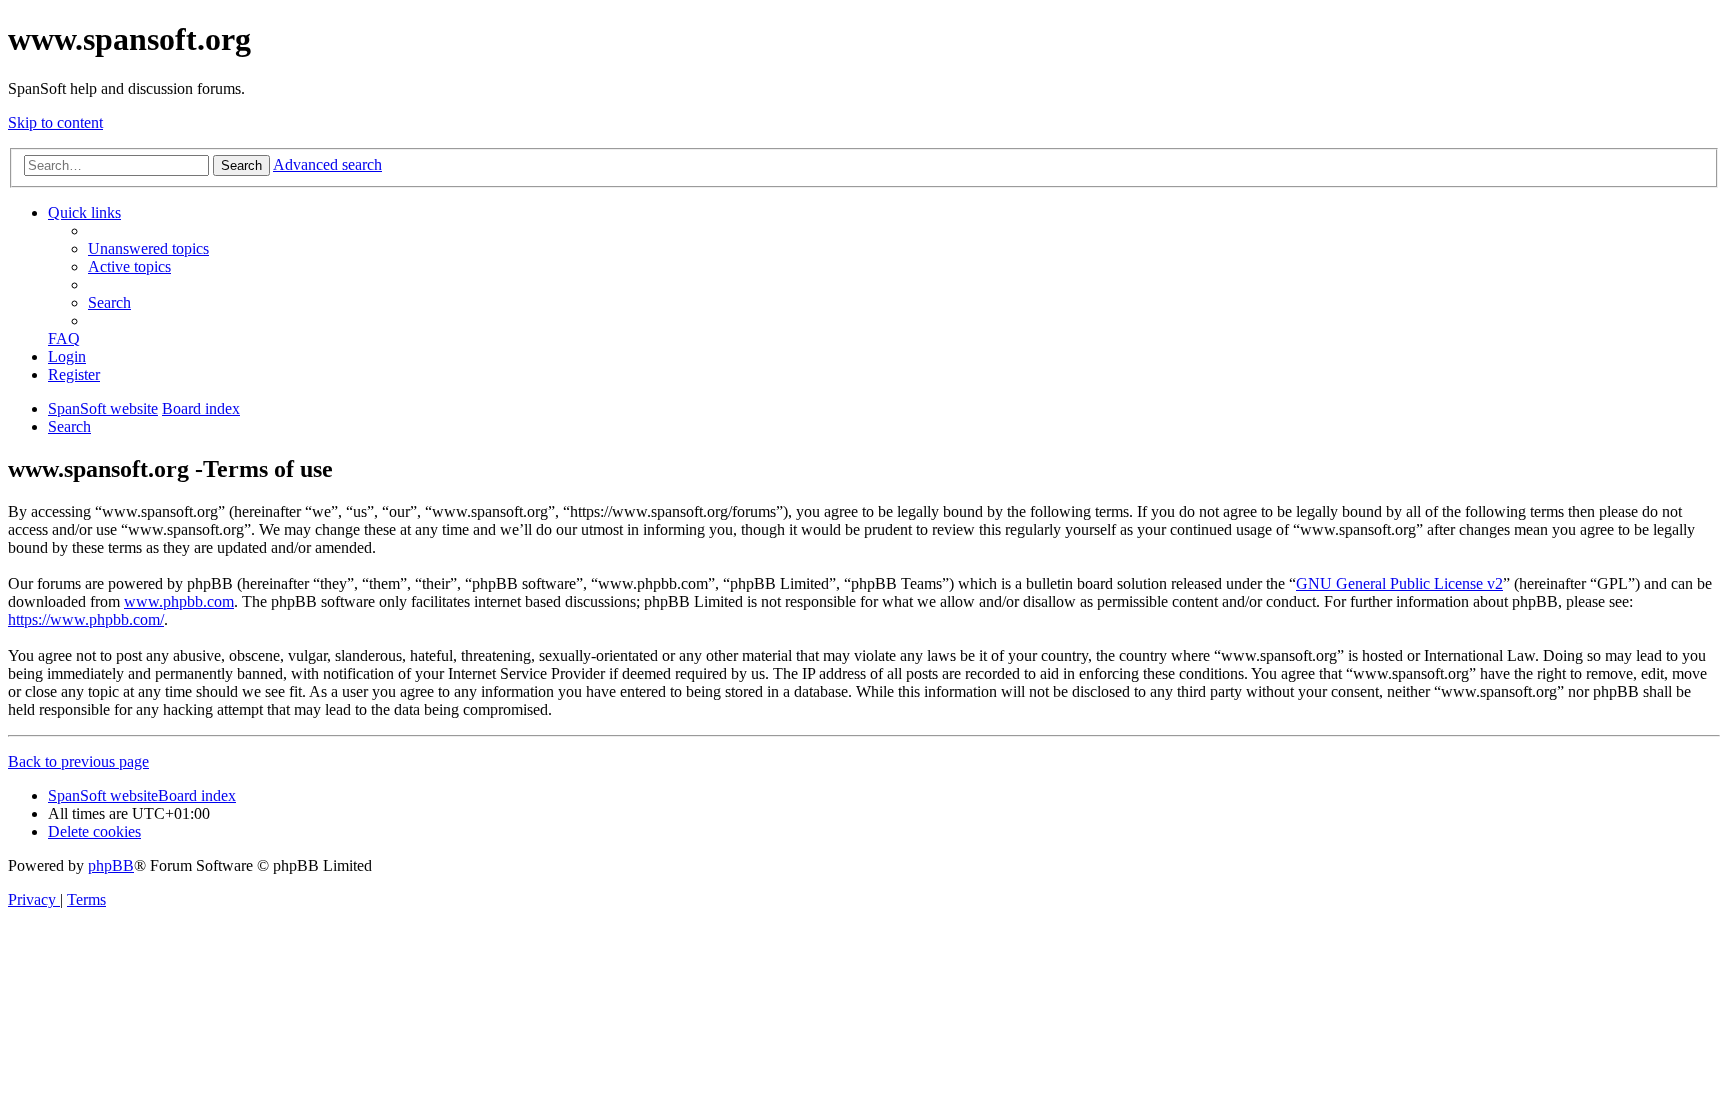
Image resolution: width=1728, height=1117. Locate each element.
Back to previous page (78, 761)
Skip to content (55, 122)
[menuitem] (148, 248)
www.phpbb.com (179, 601)
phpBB (111, 865)
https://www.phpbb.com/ (86, 619)
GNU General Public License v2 (1399, 583)
